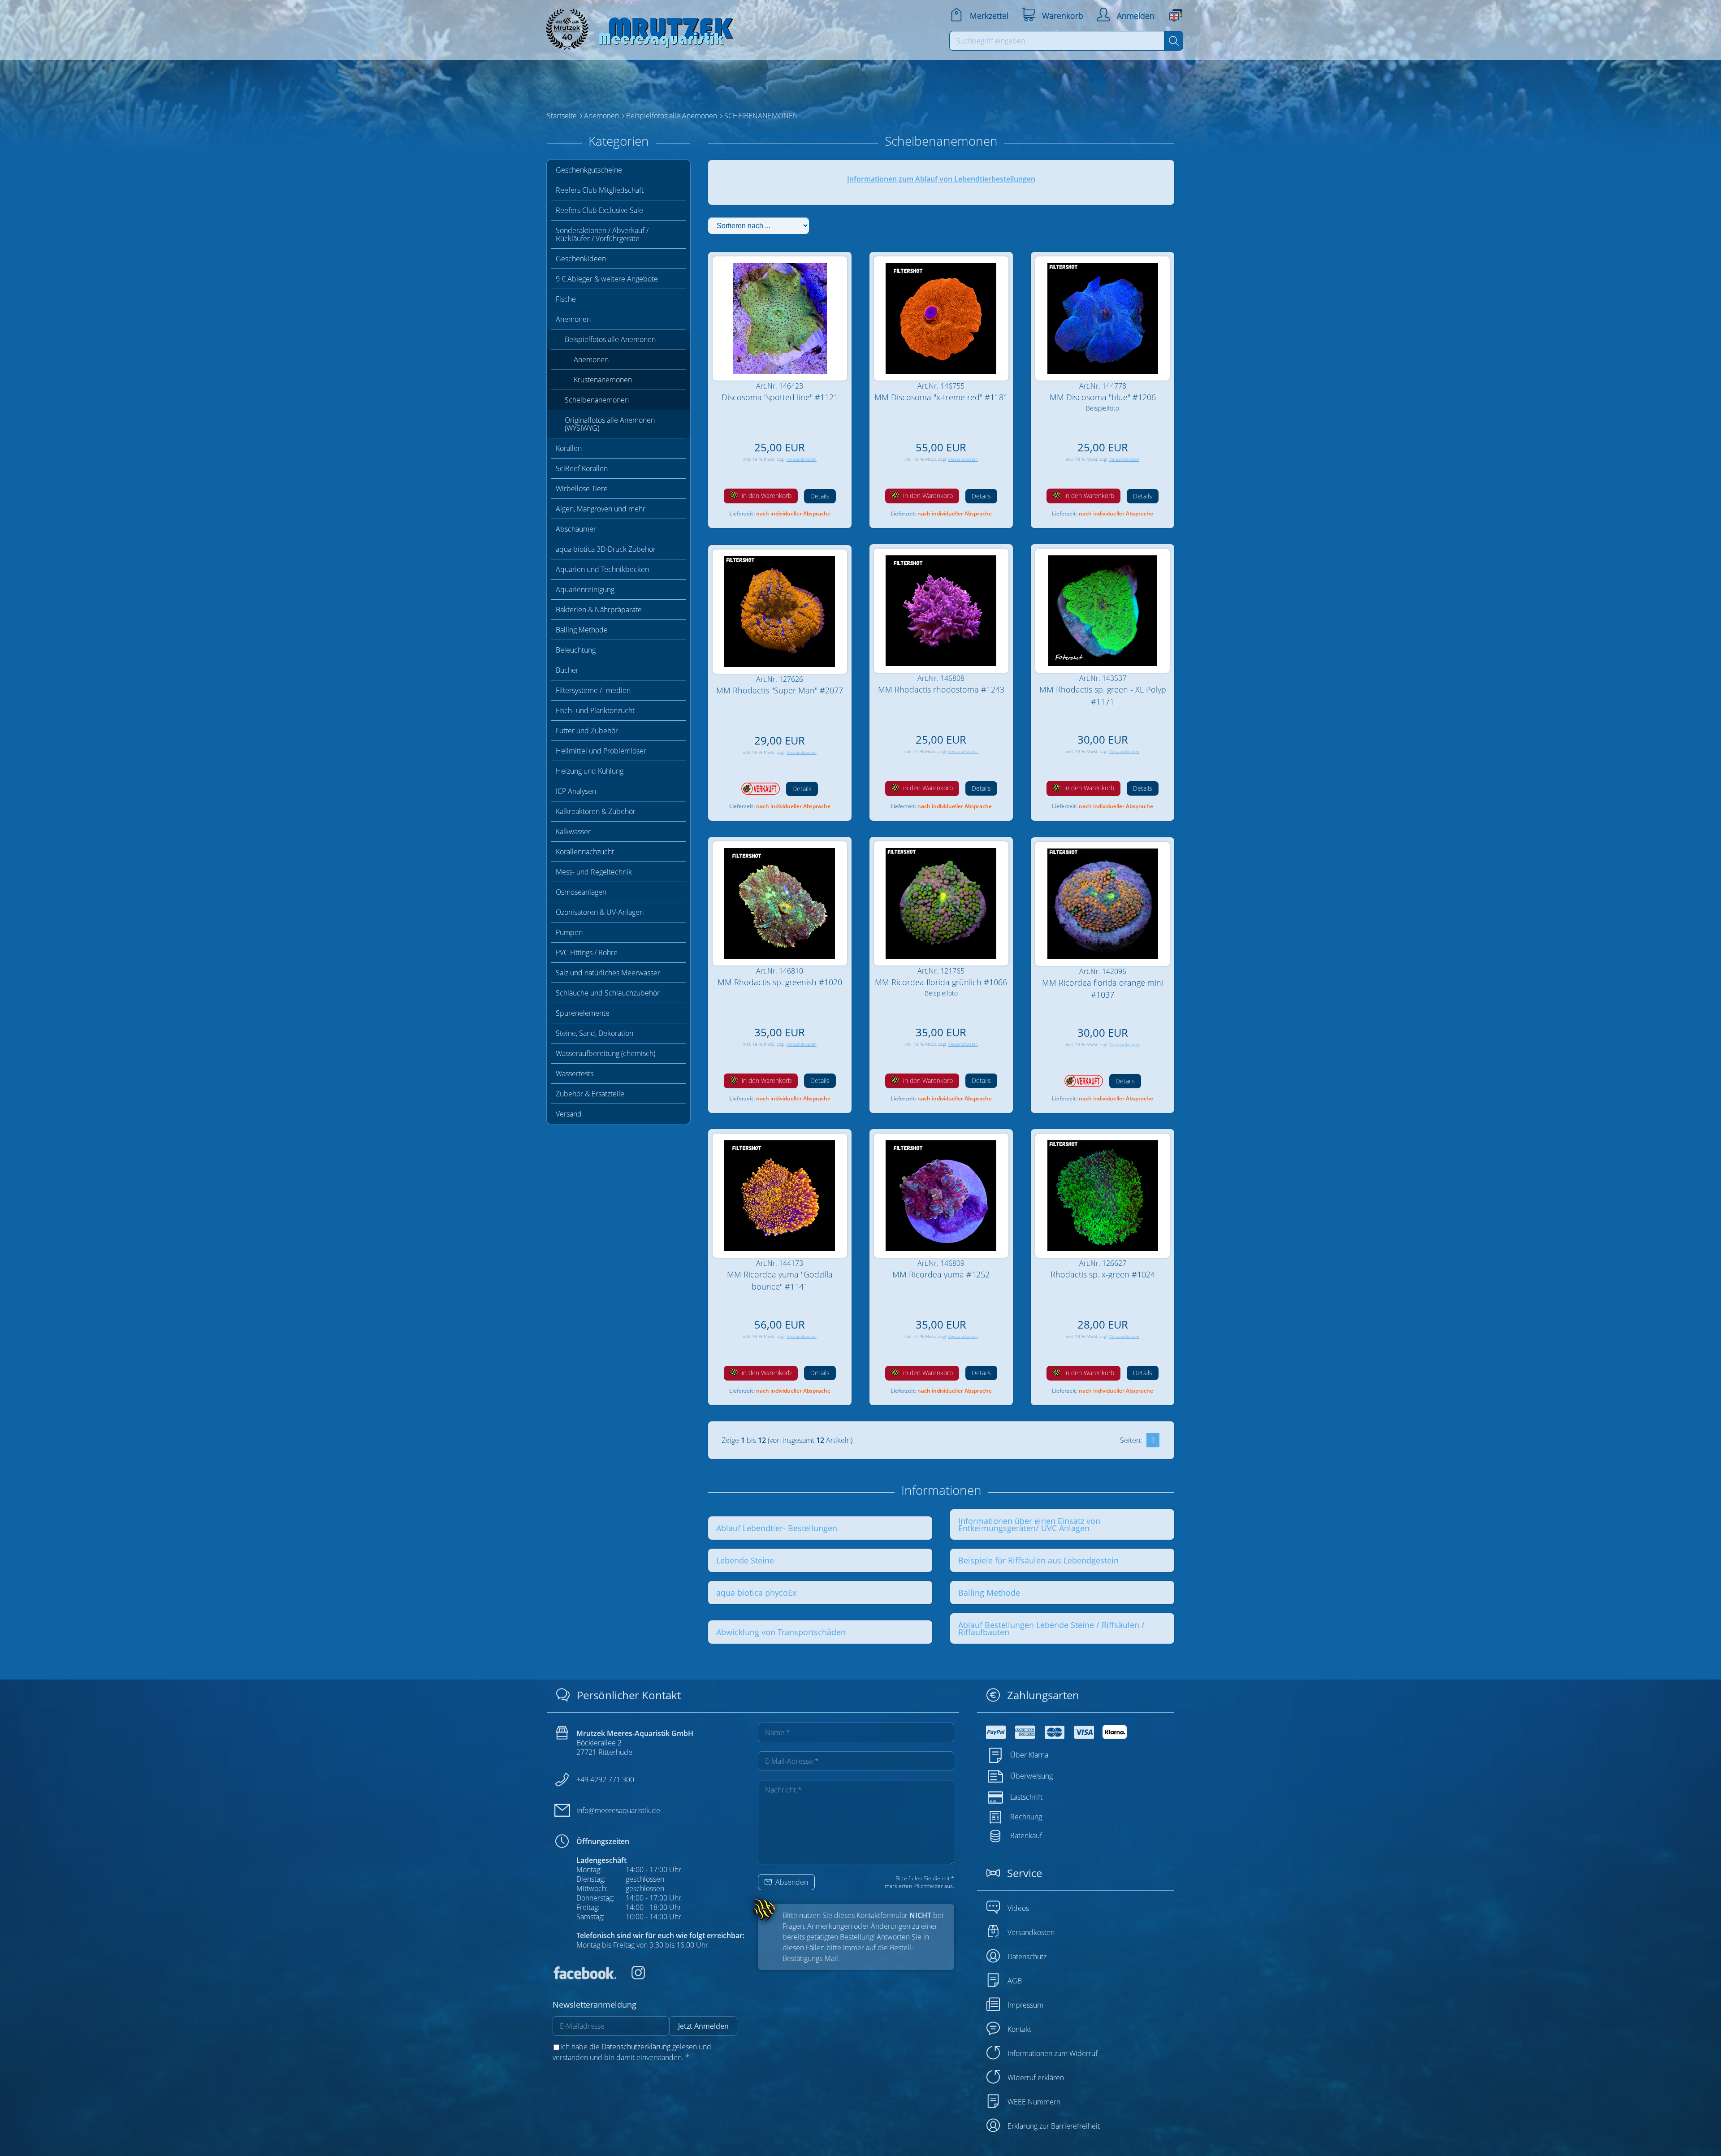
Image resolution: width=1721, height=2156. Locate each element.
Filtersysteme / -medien (593, 690)
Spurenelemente (583, 1013)
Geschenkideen (581, 259)
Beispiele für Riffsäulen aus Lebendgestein (1038, 1560)
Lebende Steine (745, 1560)
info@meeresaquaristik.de (618, 1810)
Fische (566, 299)
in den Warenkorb (766, 496)
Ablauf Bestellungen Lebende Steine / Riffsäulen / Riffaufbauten (1051, 1628)
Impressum (1025, 2005)
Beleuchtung (576, 650)
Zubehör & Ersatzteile (590, 1094)
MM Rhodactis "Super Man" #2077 (780, 690)
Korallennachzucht (585, 852)
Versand (569, 1114)
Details (820, 496)
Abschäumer (576, 529)
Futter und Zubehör (587, 731)
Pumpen (569, 932)
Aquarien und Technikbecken (602, 569)
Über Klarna (1029, 1755)
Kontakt (1019, 2029)
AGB (1015, 1981)
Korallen (569, 448)
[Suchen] (1174, 41)
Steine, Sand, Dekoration (595, 1033)
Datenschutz (1027, 1957)
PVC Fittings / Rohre (587, 952)
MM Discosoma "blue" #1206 (1103, 397)
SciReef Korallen (582, 468)
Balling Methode (582, 630)
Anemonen (573, 319)
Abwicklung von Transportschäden (781, 1632)
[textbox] (1057, 41)
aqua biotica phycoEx (756, 1593)
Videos (1018, 1908)
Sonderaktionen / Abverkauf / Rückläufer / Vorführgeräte (602, 234)
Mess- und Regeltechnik (594, 872)
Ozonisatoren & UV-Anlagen (600, 912)
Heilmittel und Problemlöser (601, 751)
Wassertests (575, 1074)
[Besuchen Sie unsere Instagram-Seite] (631, 1977)
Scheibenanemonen (597, 400)
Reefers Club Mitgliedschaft (600, 190)
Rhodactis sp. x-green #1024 (1103, 1274)
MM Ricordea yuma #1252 (941, 1274)
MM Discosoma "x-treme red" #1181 (941, 397)
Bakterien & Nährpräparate (599, 610)
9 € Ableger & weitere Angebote (607, 279)
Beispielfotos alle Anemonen (610, 339)
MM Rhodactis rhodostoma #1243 (941, 689)
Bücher (567, 670)
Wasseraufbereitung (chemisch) (605, 1053)
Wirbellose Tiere (582, 489)
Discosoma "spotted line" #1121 (780, 397)
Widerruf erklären (1036, 2078)
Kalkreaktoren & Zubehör (596, 811)
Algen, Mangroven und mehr (601, 509)
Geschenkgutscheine (589, 170)
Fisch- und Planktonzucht (595, 710)
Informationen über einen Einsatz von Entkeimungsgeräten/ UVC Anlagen (1029, 1524)
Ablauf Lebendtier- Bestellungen (777, 1528)
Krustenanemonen (603, 380)
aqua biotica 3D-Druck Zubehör (606, 549)
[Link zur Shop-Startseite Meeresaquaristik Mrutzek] (636, 27)
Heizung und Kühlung (590, 771)
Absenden (791, 1882)
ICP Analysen (576, 791)
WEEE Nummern (1034, 2102)
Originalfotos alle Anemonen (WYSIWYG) (610, 424)
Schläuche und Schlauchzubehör (608, 993)
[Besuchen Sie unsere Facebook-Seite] (584, 1977)
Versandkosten (802, 459)
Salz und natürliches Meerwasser (608, 973)
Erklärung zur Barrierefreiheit (1054, 2126)
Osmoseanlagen (581, 892)
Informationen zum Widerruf (1053, 2053)
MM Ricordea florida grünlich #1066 (941, 982)
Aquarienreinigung (585, 589)
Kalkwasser (573, 831)
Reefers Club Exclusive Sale (599, 210)
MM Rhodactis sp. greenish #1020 (780, 982)
